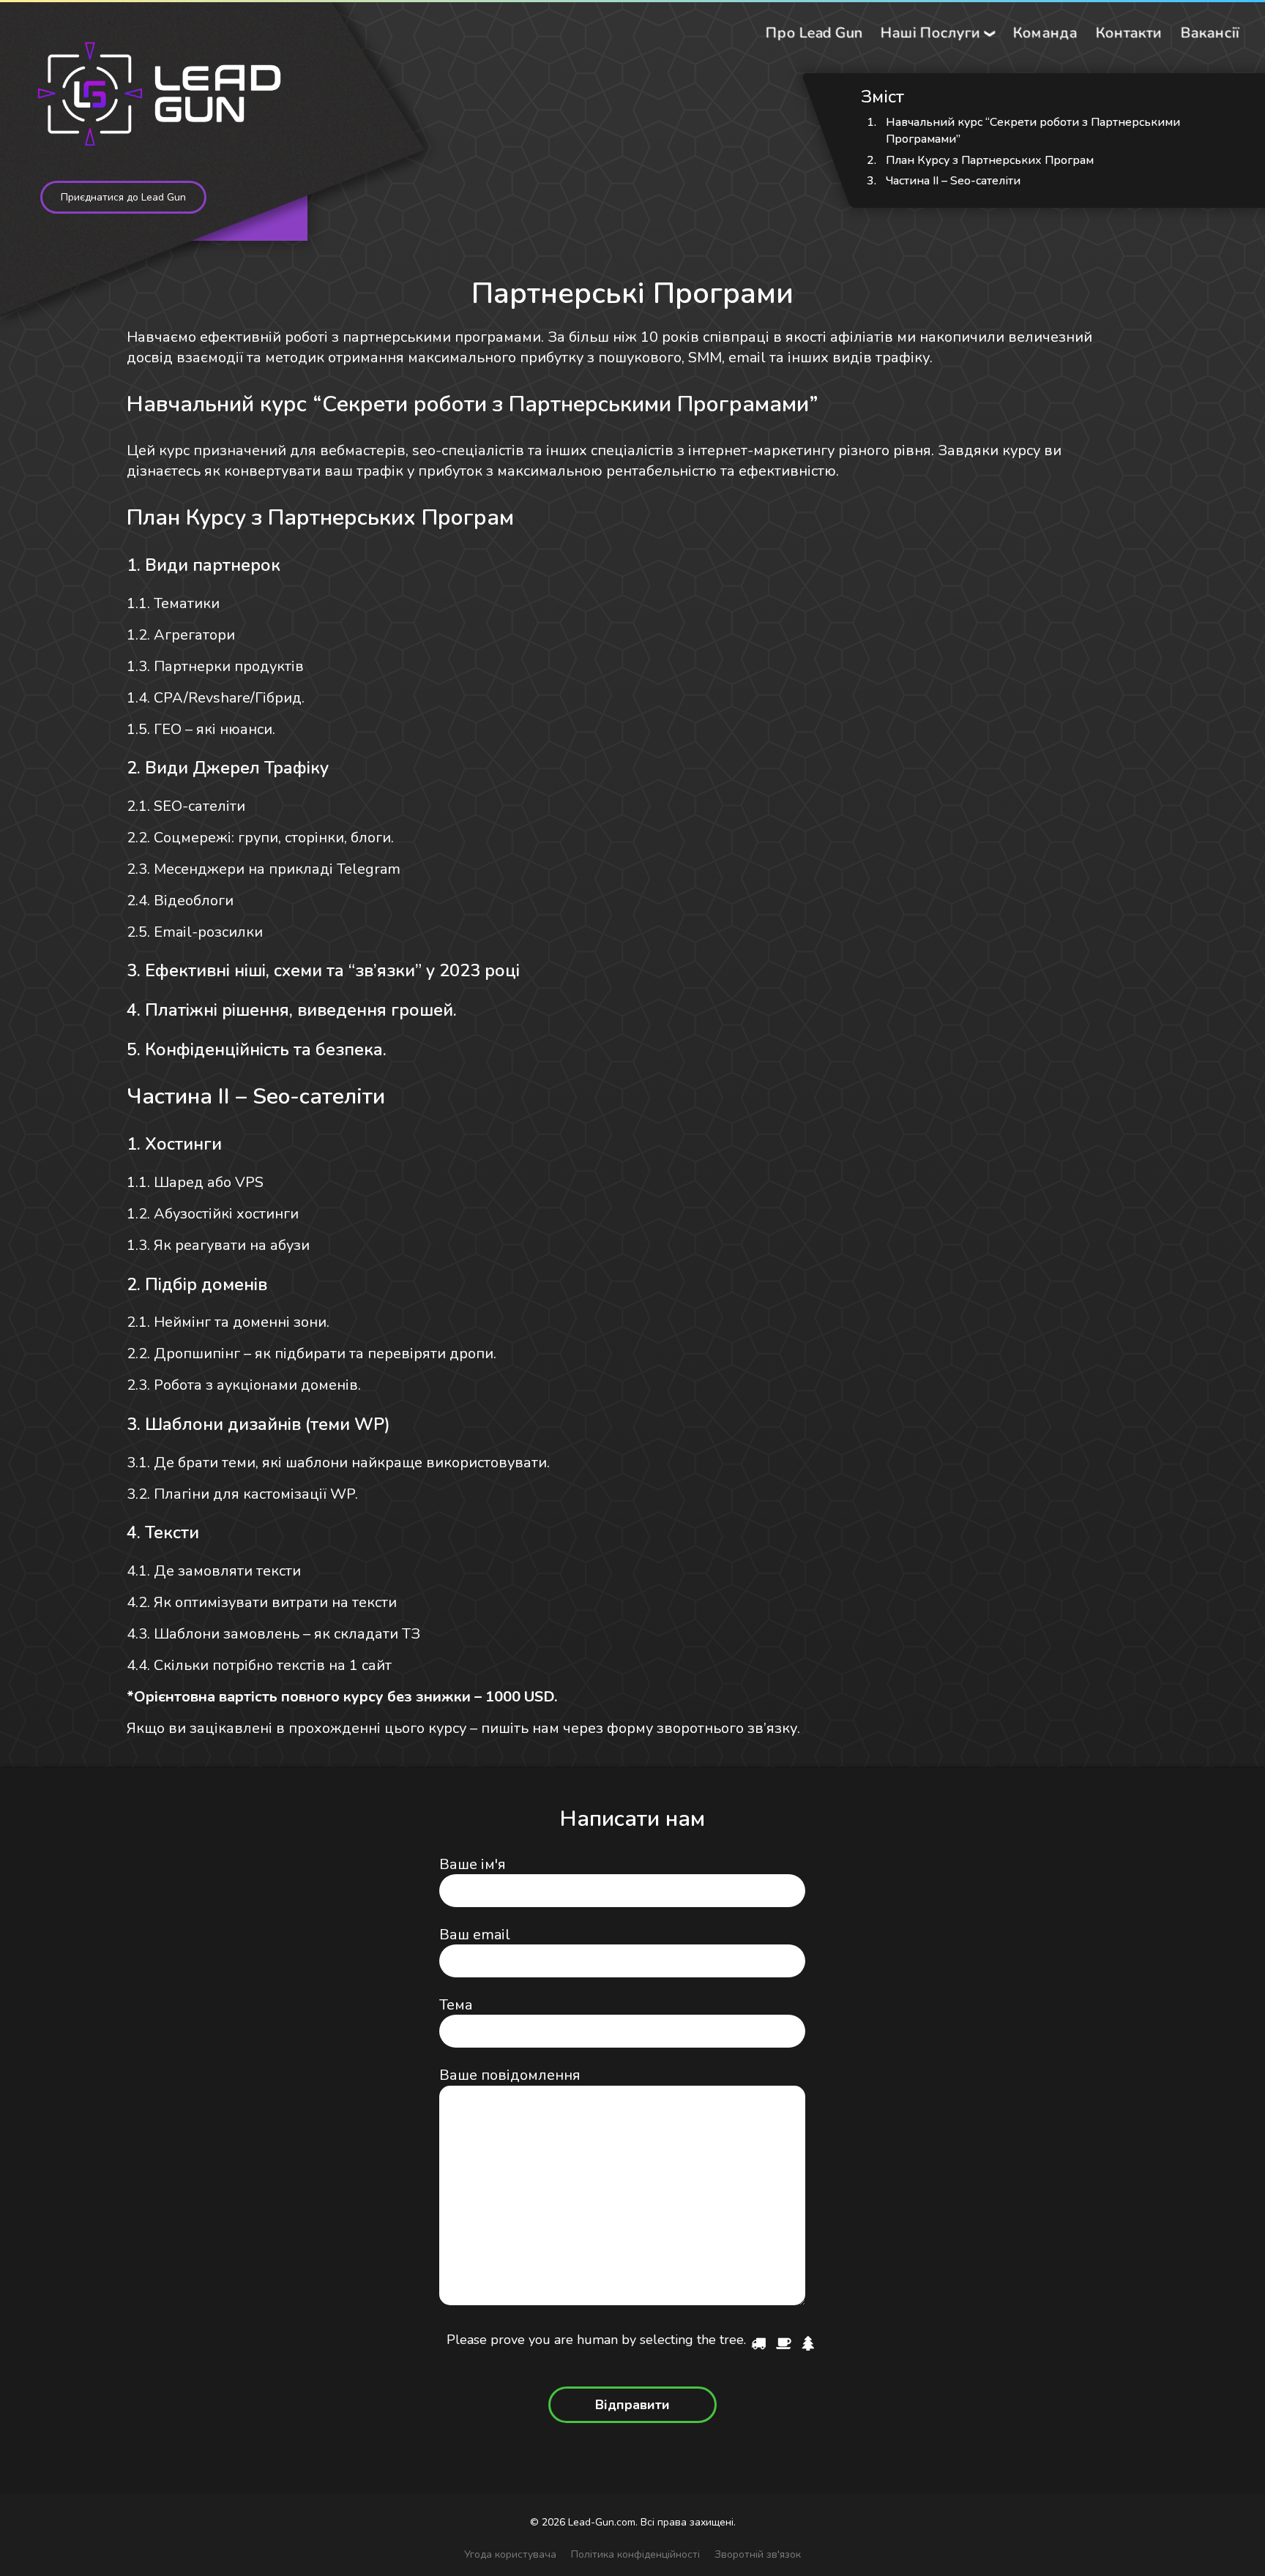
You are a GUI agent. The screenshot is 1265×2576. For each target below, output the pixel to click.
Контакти (1128, 33)
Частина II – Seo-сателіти (953, 181)
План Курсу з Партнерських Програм (989, 160)
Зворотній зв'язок (758, 2554)
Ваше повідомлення (510, 2075)
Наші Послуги (930, 33)
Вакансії (1210, 33)
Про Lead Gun (813, 33)
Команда (1045, 33)
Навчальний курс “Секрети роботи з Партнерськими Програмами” (1033, 131)
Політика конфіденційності (635, 2554)
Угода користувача (510, 2554)
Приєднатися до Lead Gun (123, 197)
